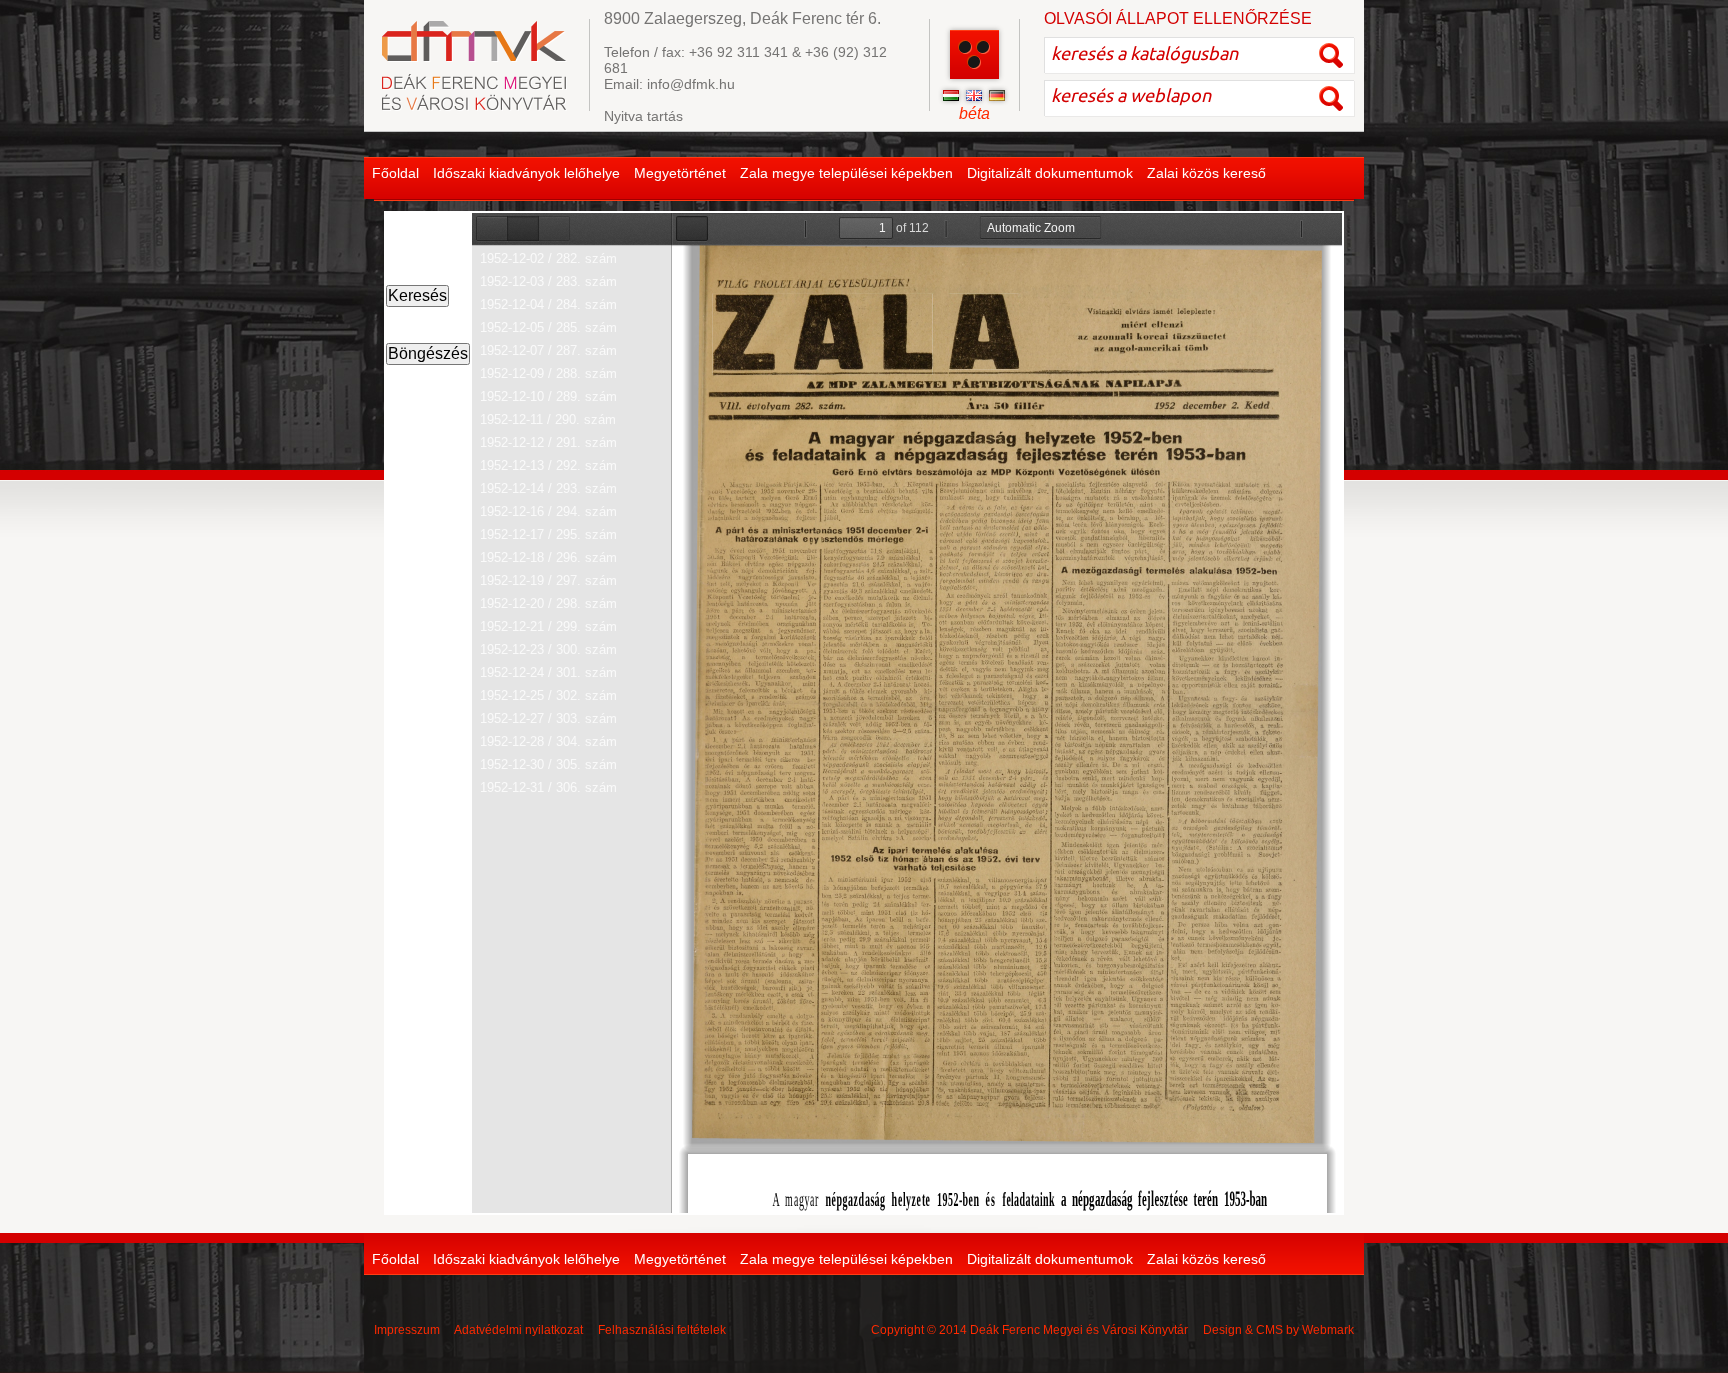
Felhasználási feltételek (662, 1330)
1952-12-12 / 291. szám (548, 442)
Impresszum (407, 1330)
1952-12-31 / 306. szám (548, 787)
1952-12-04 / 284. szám (548, 304)
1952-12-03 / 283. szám (548, 281)
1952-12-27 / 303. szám (548, 718)
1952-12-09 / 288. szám (548, 373)
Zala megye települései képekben (846, 173)
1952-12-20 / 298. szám (548, 603)
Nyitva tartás (643, 116)
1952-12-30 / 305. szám (548, 764)
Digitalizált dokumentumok (1050, 173)
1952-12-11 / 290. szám (548, 419)
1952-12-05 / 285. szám (548, 327)
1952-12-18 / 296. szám (548, 557)
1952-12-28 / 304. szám (548, 741)
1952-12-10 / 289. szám (548, 396)
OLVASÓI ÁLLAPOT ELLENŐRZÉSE (1178, 18)
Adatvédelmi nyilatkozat (518, 1330)
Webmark (1328, 1330)
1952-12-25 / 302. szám (548, 695)
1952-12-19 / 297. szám (548, 580)
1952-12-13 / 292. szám (548, 465)
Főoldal (395, 173)
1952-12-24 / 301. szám (548, 672)
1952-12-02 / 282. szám (548, 258)
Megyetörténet (680, 173)
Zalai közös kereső (1206, 173)
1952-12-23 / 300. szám (548, 649)
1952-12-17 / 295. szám (548, 534)
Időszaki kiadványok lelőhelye (526, 173)
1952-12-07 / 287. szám (548, 350)
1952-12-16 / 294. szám (548, 511)
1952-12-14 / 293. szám (548, 488)
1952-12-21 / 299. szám (548, 626)
